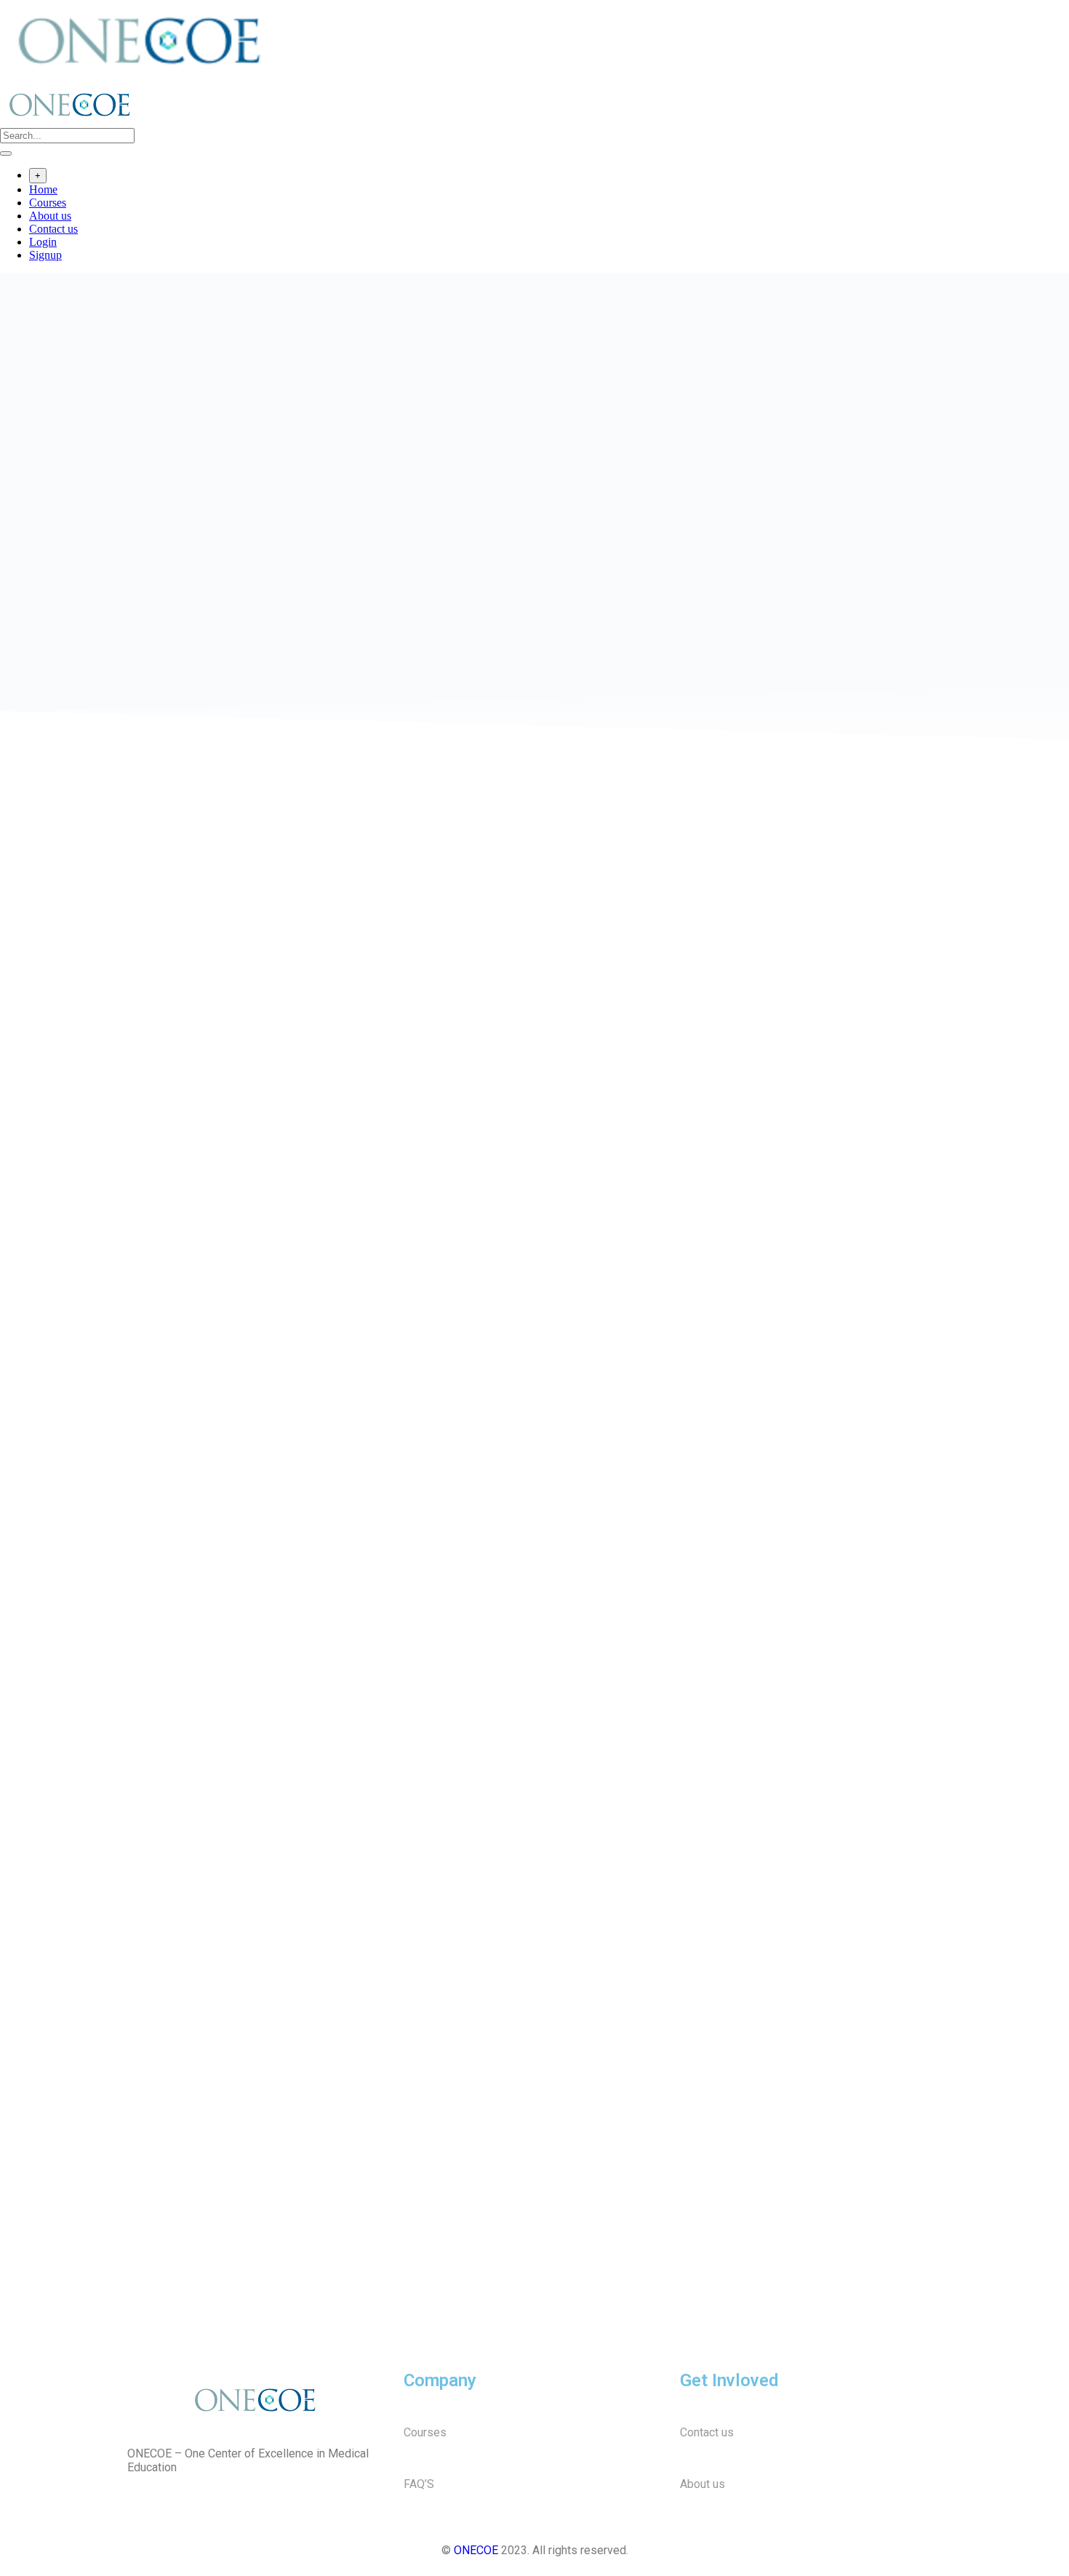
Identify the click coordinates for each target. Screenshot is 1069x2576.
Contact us (53, 229)
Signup (45, 255)
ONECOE (476, 2550)
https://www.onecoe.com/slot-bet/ (204, 764)
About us (50, 216)
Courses (48, 203)
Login (43, 242)
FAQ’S (419, 2484)
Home (43, 189)
